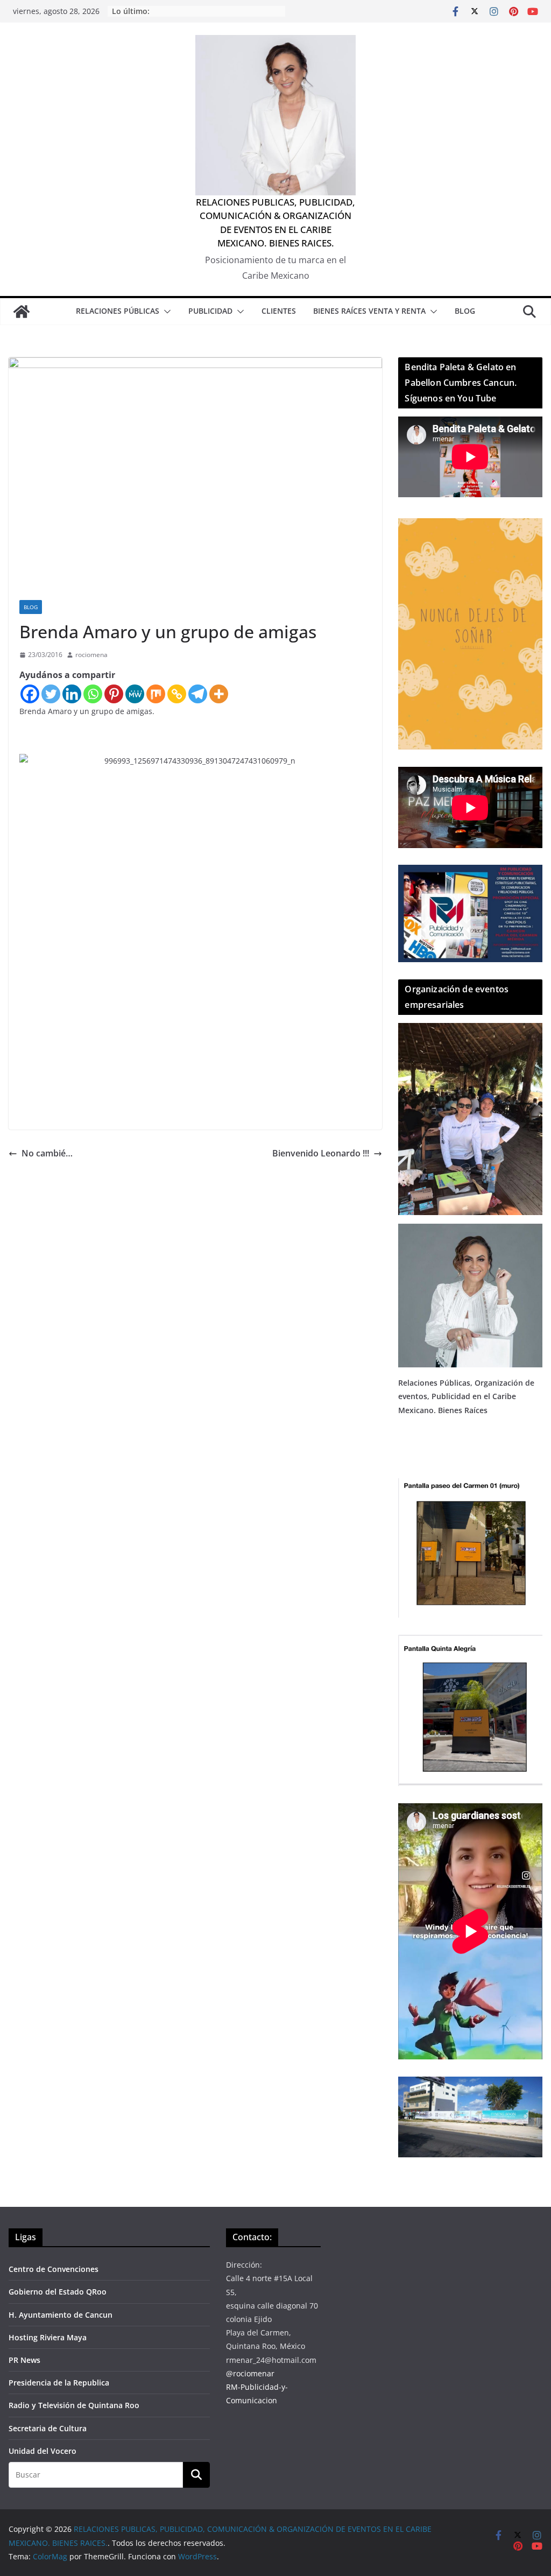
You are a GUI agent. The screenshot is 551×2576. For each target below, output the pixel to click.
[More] (219, 694)
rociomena (91, 655)
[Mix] (156, 694)
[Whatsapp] (93, 694)
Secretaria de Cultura (48, 2428)
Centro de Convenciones (54, 2269)
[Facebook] (30, 694)
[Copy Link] (177, 694)
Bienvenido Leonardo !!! (321, 1153)
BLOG (465, 311)
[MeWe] (135, 694)
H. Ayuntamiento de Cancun (61, 2315)
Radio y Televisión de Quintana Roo (74, 2405)
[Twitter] (51, 694)
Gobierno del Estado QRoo (58, 2292)
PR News (24, 2360)
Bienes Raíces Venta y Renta (369, 311)
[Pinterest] (114, 694)
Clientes (279, 311)
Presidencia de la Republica (59, 2383)
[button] (165, 312)
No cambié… (47, 1153)
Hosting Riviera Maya (48, 2337)
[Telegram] (198, 694)
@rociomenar (250, 2373)
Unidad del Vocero (43, 2451)
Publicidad (210, 311)
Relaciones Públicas (118, 311)
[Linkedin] (72, 694)
